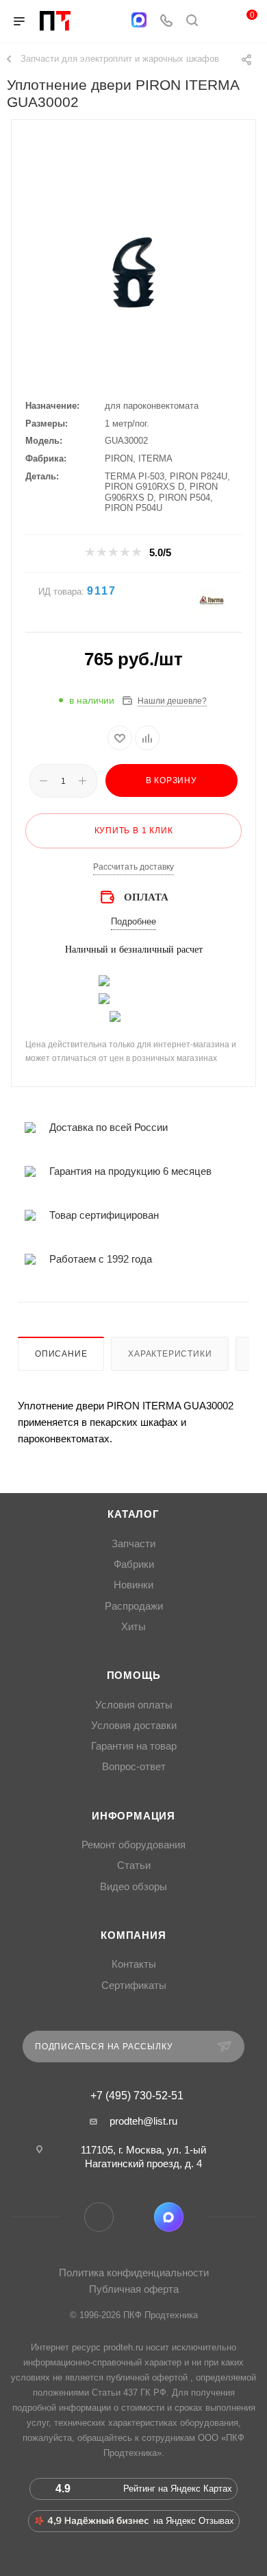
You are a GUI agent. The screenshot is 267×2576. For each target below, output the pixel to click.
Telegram (99, 2217)
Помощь (134, 1675)
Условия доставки (134, 1726)
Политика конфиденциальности (134, 2273)
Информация (133, 1816)
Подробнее (133, 921)
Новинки (133, 1585)
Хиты (133, 1627)
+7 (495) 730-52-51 (137, 2096)
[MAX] (139, 20)
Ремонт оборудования (133, 1845)
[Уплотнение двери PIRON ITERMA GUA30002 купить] (133, 274)
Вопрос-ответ (134, 1767)
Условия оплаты (134, 1705)
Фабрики (134, 1564)
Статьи (134, 1865)
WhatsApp (134, 2217)
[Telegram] (112, 22)
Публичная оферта (134, 2289)
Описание (61, 1354)
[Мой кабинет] (218, 22)
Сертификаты (134, 1985)
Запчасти (133, 1544)
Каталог (133, 1514)
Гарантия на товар (134, 1746)
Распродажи (134, 1606)
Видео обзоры (133, 1887)
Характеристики (170, 1354)
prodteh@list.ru (143, 2121)
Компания (133, 1935)
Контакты (134, 1964)
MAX (169, 2217)
